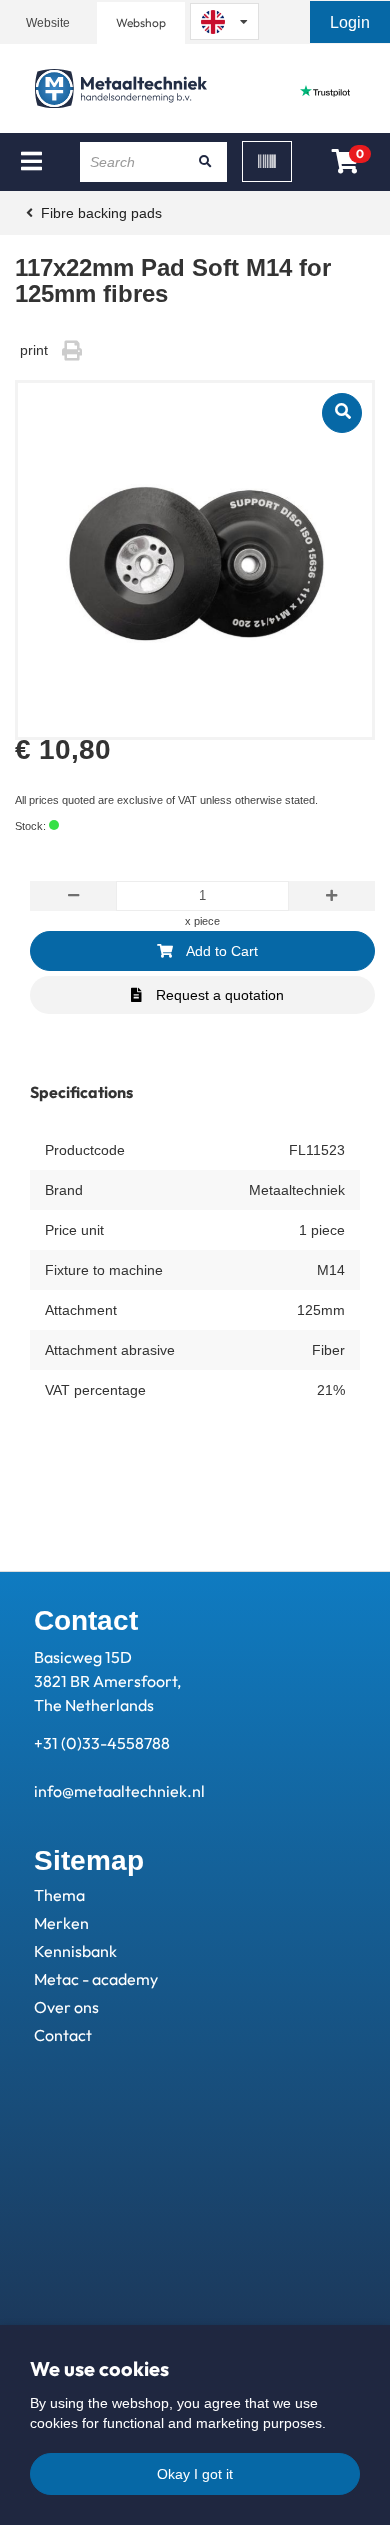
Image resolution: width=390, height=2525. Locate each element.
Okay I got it (195, 2474)
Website (48, 23)
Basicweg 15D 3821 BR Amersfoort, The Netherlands (107, 1681)
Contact (63, 2035)
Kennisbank (75, 1951)
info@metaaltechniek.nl (119, 1791)
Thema (59, 1895)
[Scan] (267, 161)
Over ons (66, 2007)
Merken (61, 1923)
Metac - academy (96, 1979)
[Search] (205, 162)
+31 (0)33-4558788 (102, 1743)
